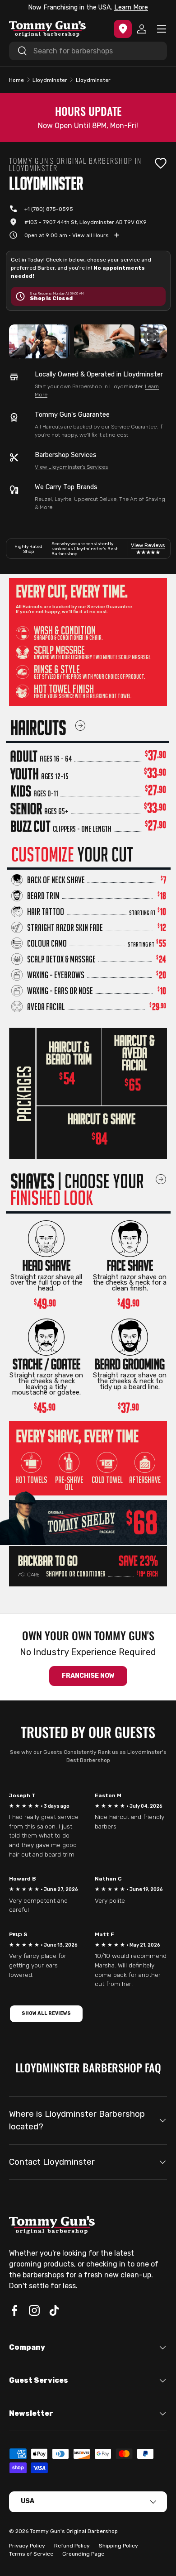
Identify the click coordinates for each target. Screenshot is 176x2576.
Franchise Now (88, 1676)
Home (16, 80)
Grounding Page (83, 2554)
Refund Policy (72, 2546)
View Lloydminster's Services (71, 467)
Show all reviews (46, 2013)
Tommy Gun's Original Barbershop (74, 2531)
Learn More (131, 7)
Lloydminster (50, 80)
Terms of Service (31, 2554)
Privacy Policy (27, 2546)
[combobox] (88, 51)
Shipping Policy (118, 2546)
